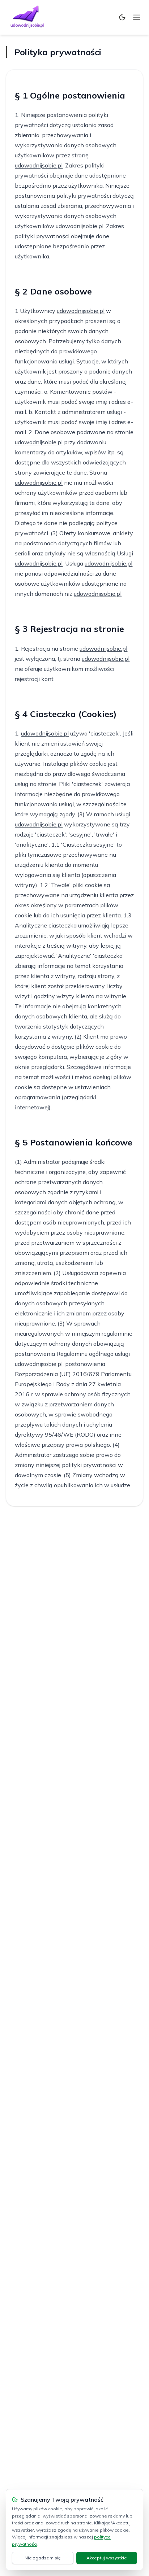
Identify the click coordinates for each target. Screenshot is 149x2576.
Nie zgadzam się (43, 2558)
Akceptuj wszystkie (107, 2558)
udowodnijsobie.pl (39, 165)
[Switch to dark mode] (122, 17)
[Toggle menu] (137, 17)
